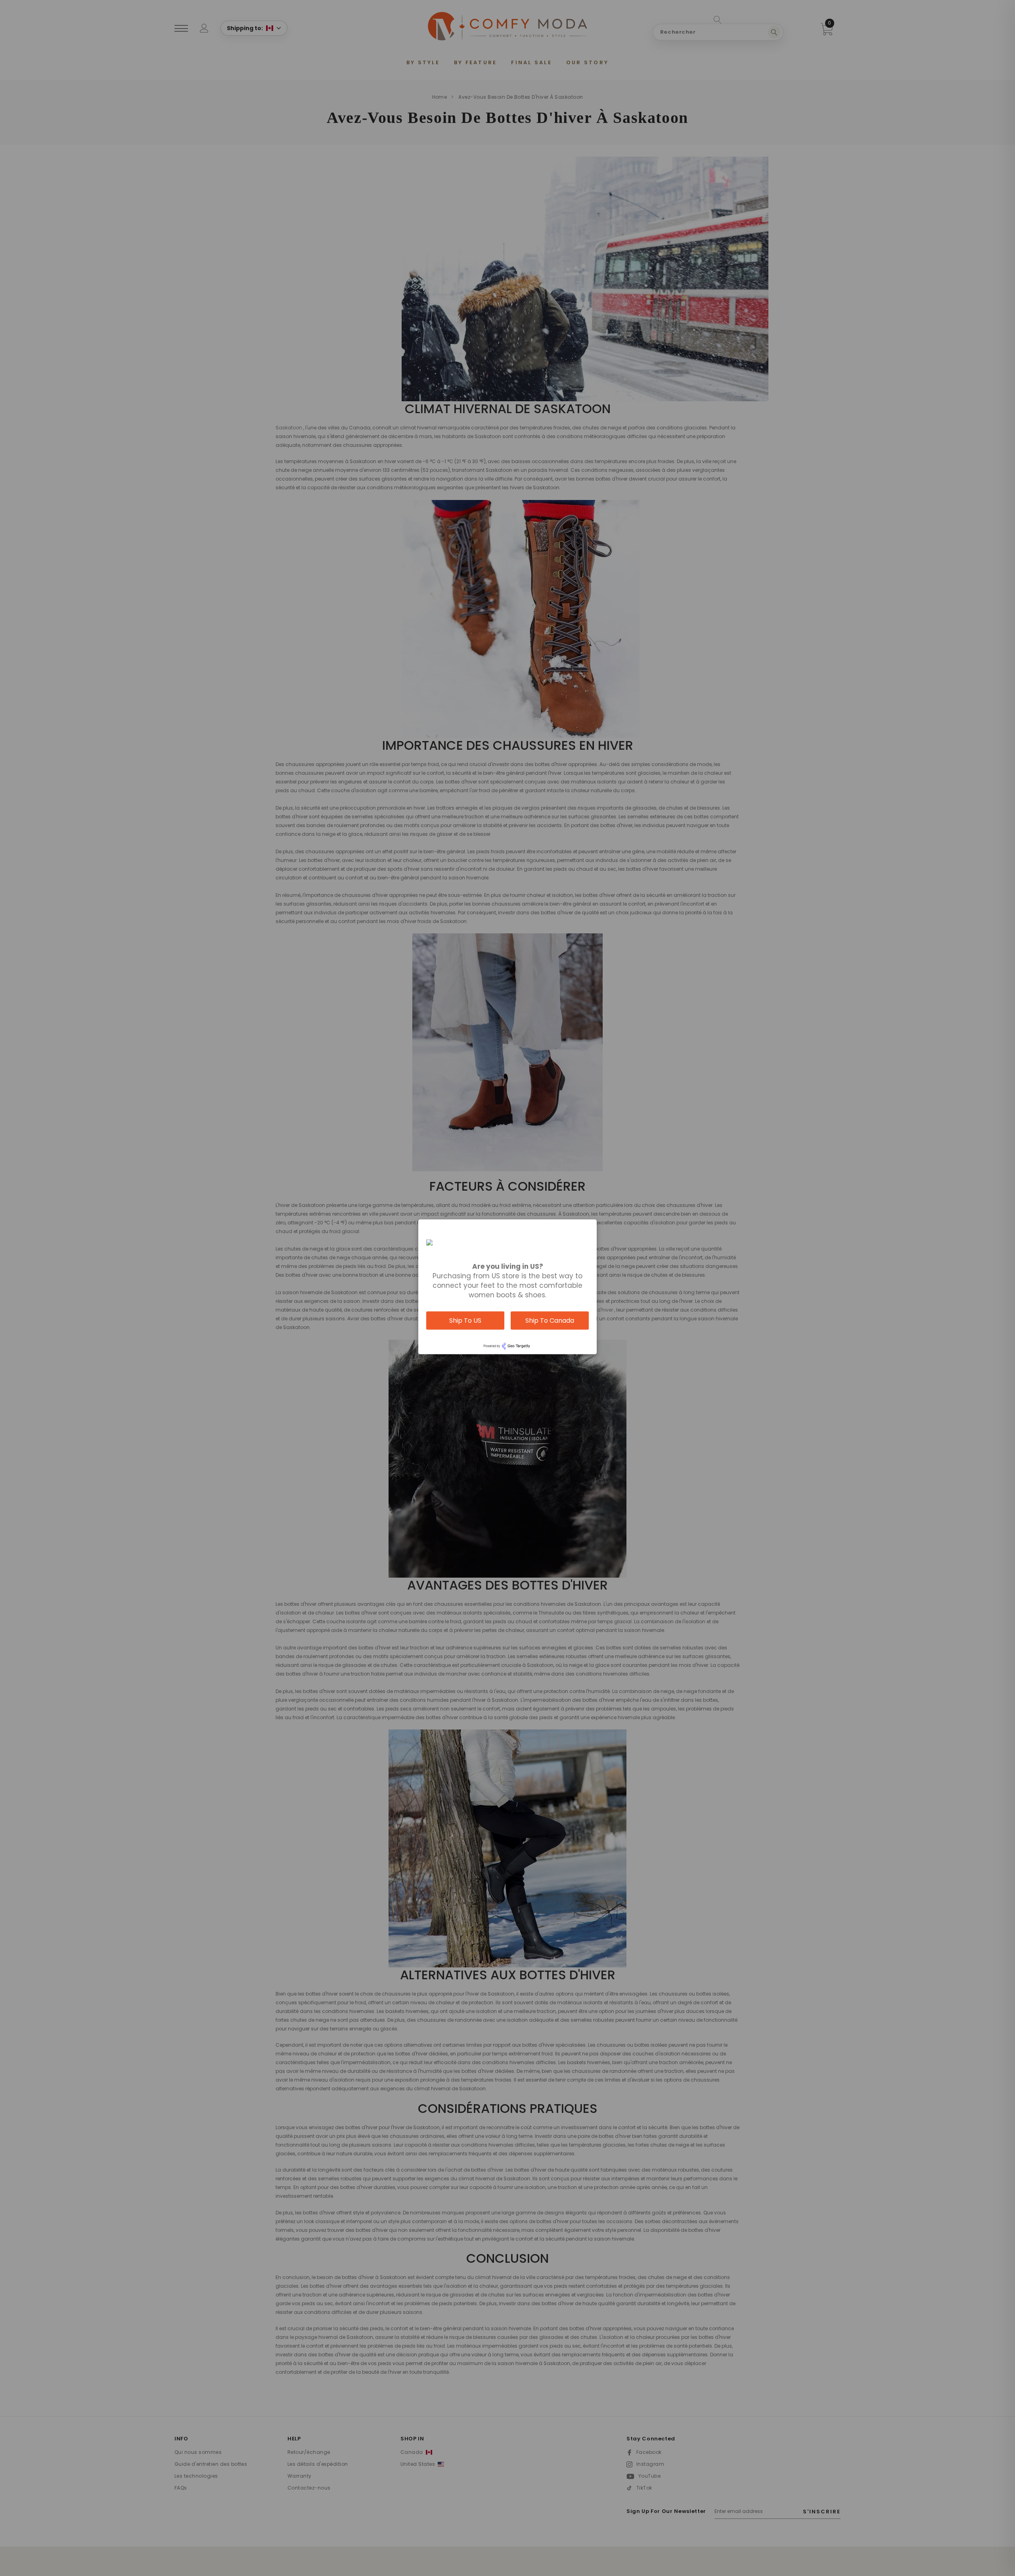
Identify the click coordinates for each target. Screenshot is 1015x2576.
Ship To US (465, 1320)
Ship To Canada (550, 1320)
